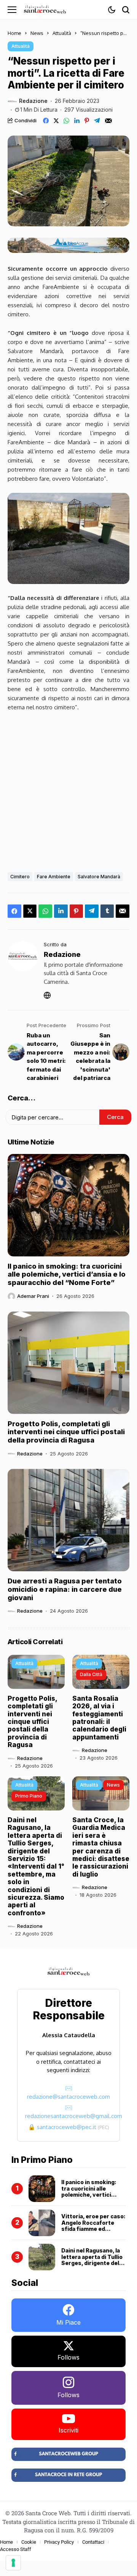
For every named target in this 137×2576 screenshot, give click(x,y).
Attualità (62, 33)
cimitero (20, 877)
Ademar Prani (33, 1296)
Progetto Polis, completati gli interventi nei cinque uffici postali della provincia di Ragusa (66, 1432)
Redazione (33, 101)
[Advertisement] (68, 790)
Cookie (29, 2542)
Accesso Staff (16, 2549)
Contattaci (93, 2542)
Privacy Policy (59, 2542)
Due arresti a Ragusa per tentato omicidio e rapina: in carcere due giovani (65, 1589)
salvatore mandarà (99, 877)
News (37, 33)
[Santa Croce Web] (45, 9)
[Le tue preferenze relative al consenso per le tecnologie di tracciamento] (13, 2563)
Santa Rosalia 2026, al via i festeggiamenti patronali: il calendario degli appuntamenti (99, 1718)
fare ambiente (54, 877)
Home (14, 33)
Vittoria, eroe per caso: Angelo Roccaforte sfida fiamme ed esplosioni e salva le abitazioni (93, 2229)
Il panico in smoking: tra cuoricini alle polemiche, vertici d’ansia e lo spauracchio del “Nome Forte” (67, 1274)
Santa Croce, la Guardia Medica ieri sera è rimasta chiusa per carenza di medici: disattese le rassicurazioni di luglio (101, 1847)
